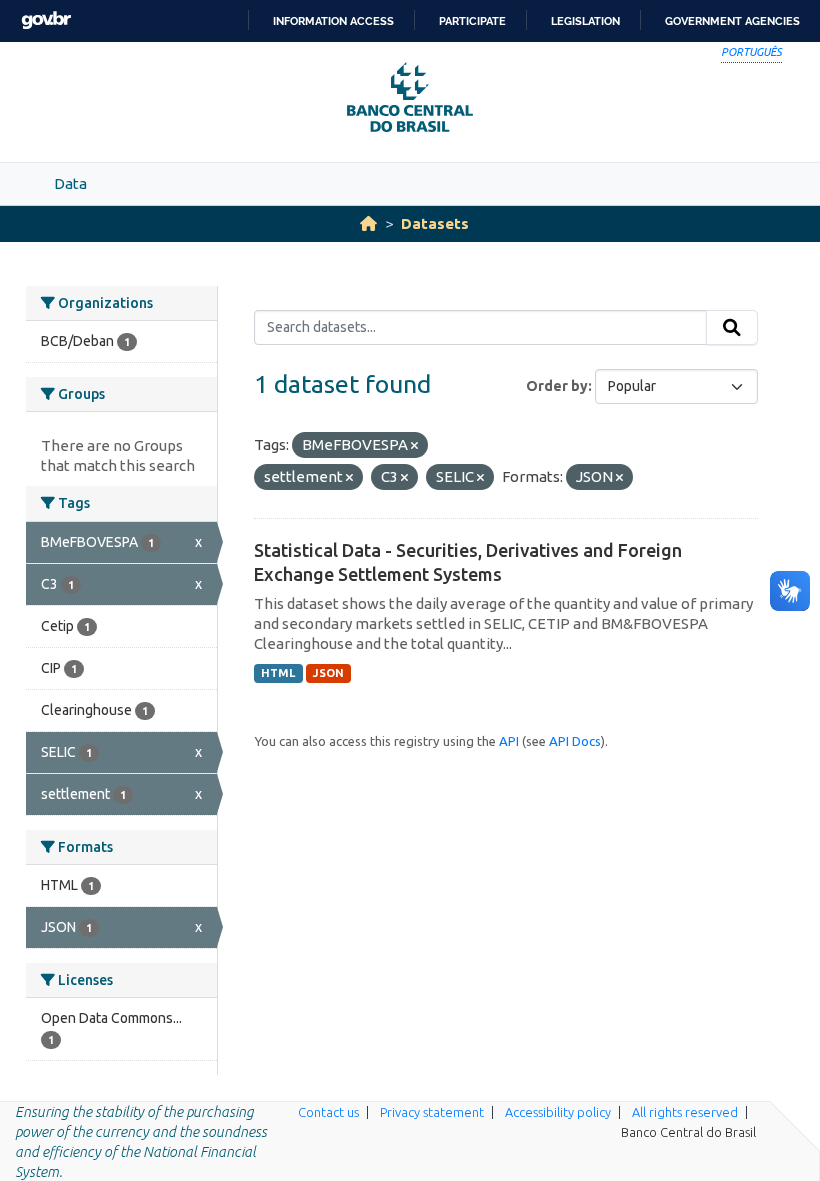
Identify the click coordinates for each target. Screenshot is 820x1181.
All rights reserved (685, 1112)
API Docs (575, 741)
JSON (328, 673)
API (509, 741)
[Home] (368, 223)
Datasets (435, 223)
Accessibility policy (558, 1112)
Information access (333, 21)
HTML (278, 673)
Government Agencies (732, 21)
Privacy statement (432, 1112)
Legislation (585, 21)
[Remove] (414, 446)
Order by (557, 386)
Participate (472, 21)
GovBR (46, 20)
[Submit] (732, 328)
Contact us (328, 1112)
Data (70, 183)
